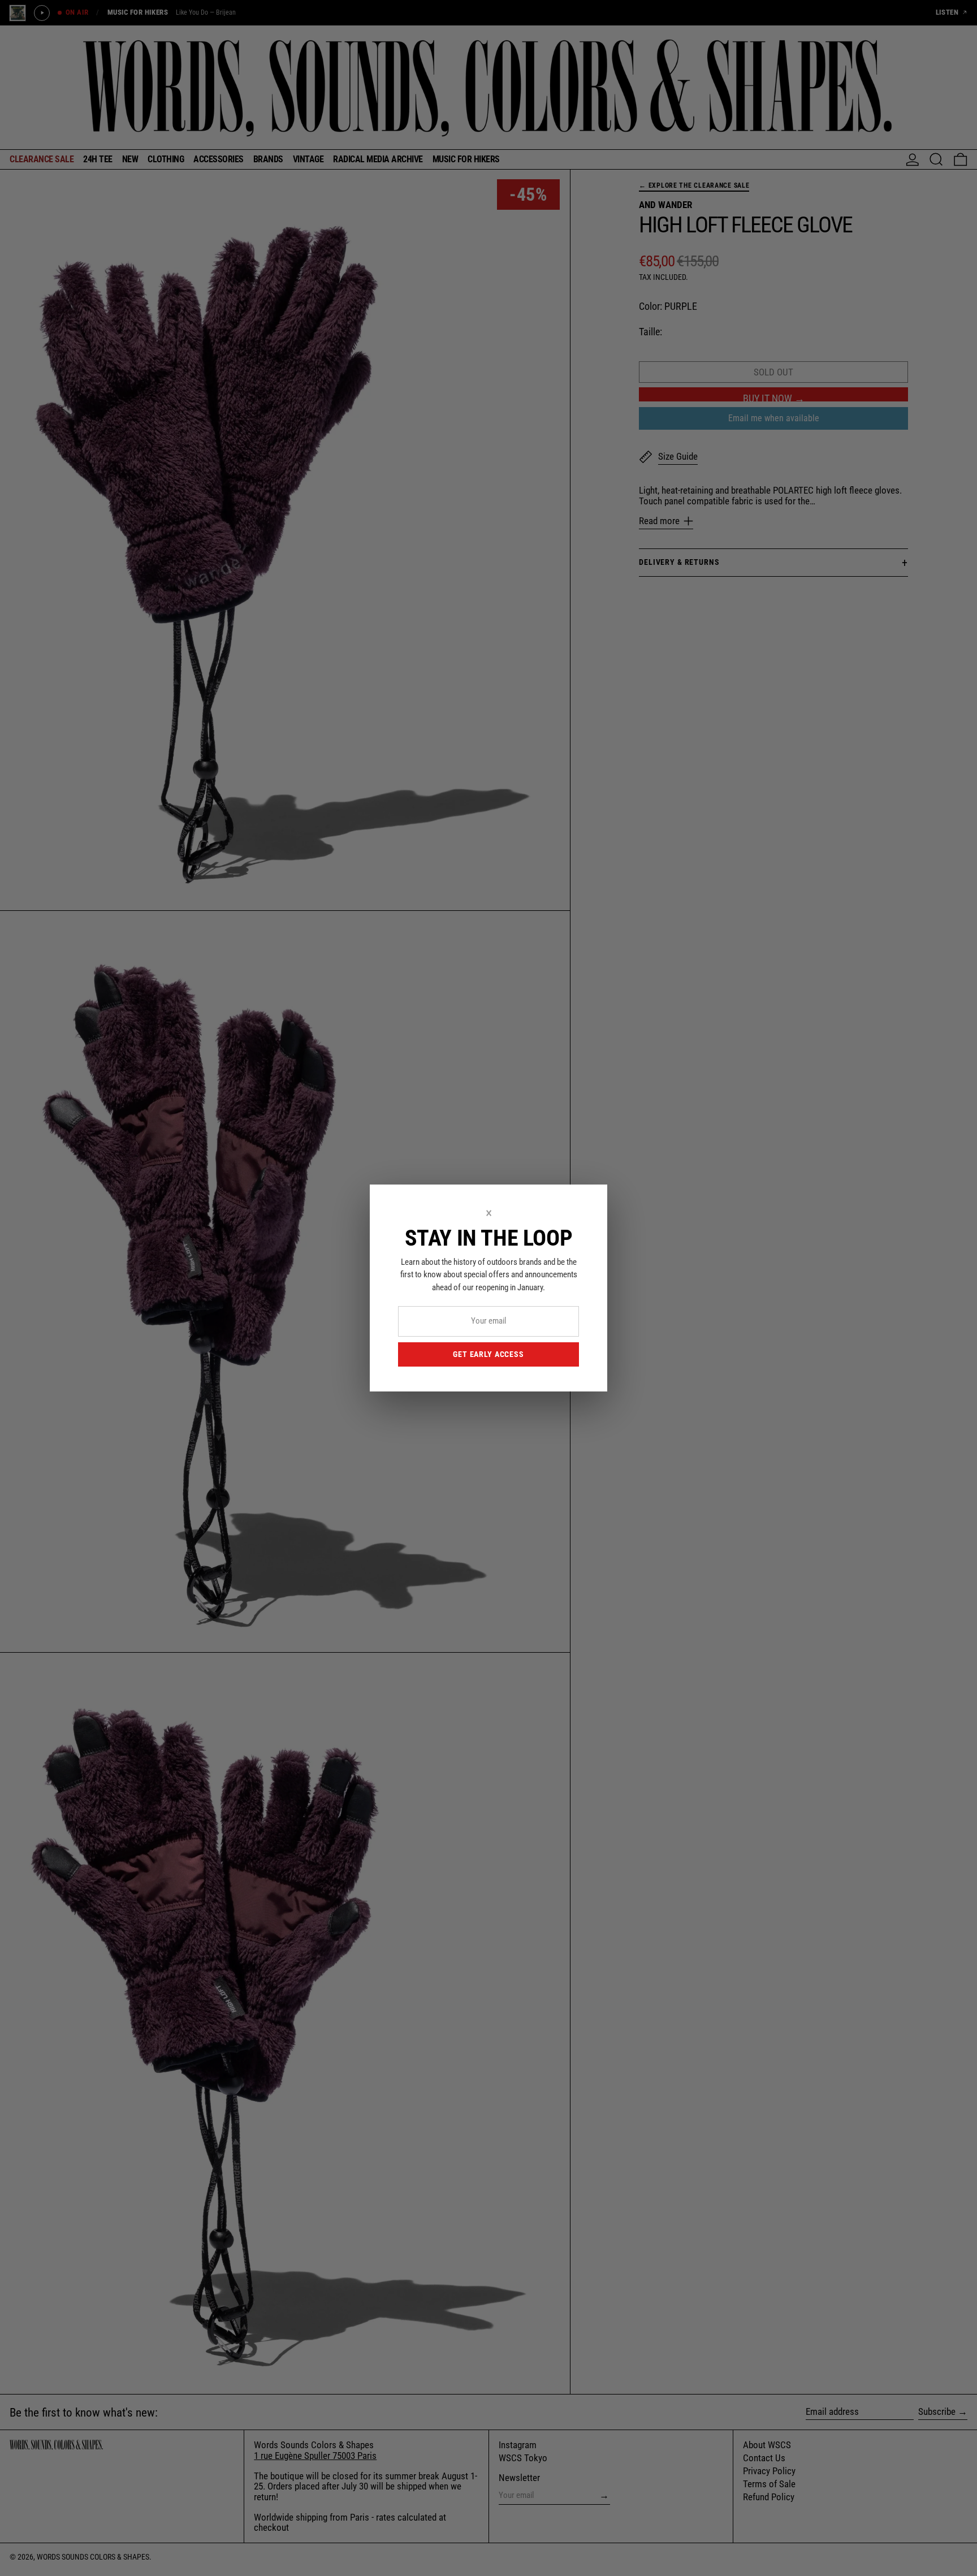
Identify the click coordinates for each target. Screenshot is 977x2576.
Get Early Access (488, 1354)
